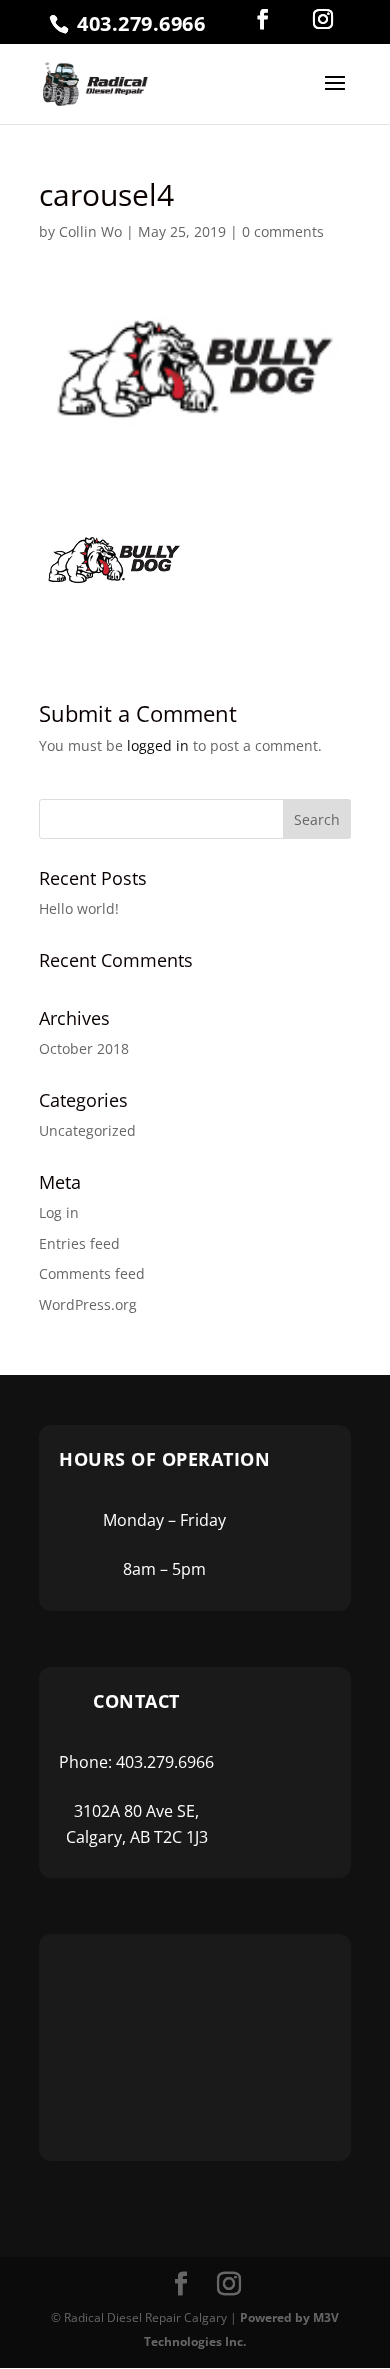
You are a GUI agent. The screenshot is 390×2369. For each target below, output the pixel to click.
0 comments (283, 231)
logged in (158, 745)
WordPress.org (88, 1304)
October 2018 (84, 1048)
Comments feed (92, 1273)
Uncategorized (87, 1130)
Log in (59, 1212)
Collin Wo (90, 231)
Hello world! (79, 908)
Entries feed (79, 1243)
